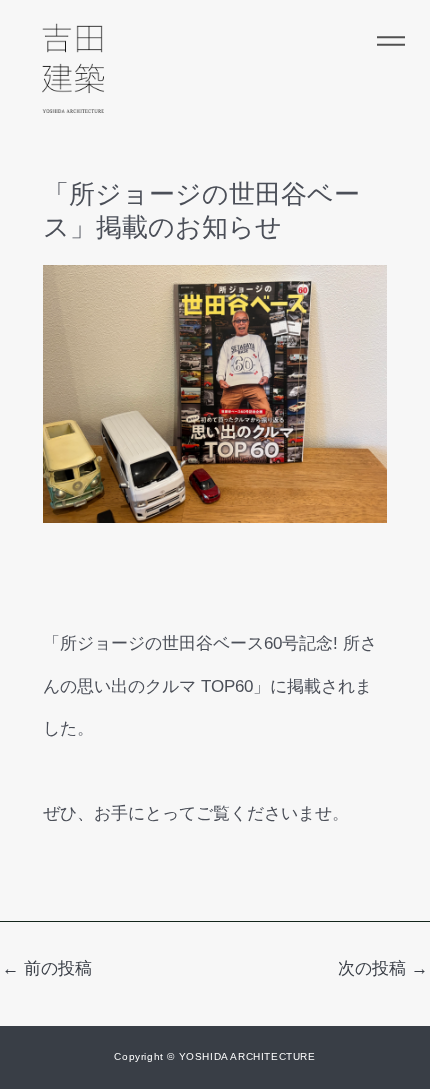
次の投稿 (383, 968)
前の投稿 (47, 968)
